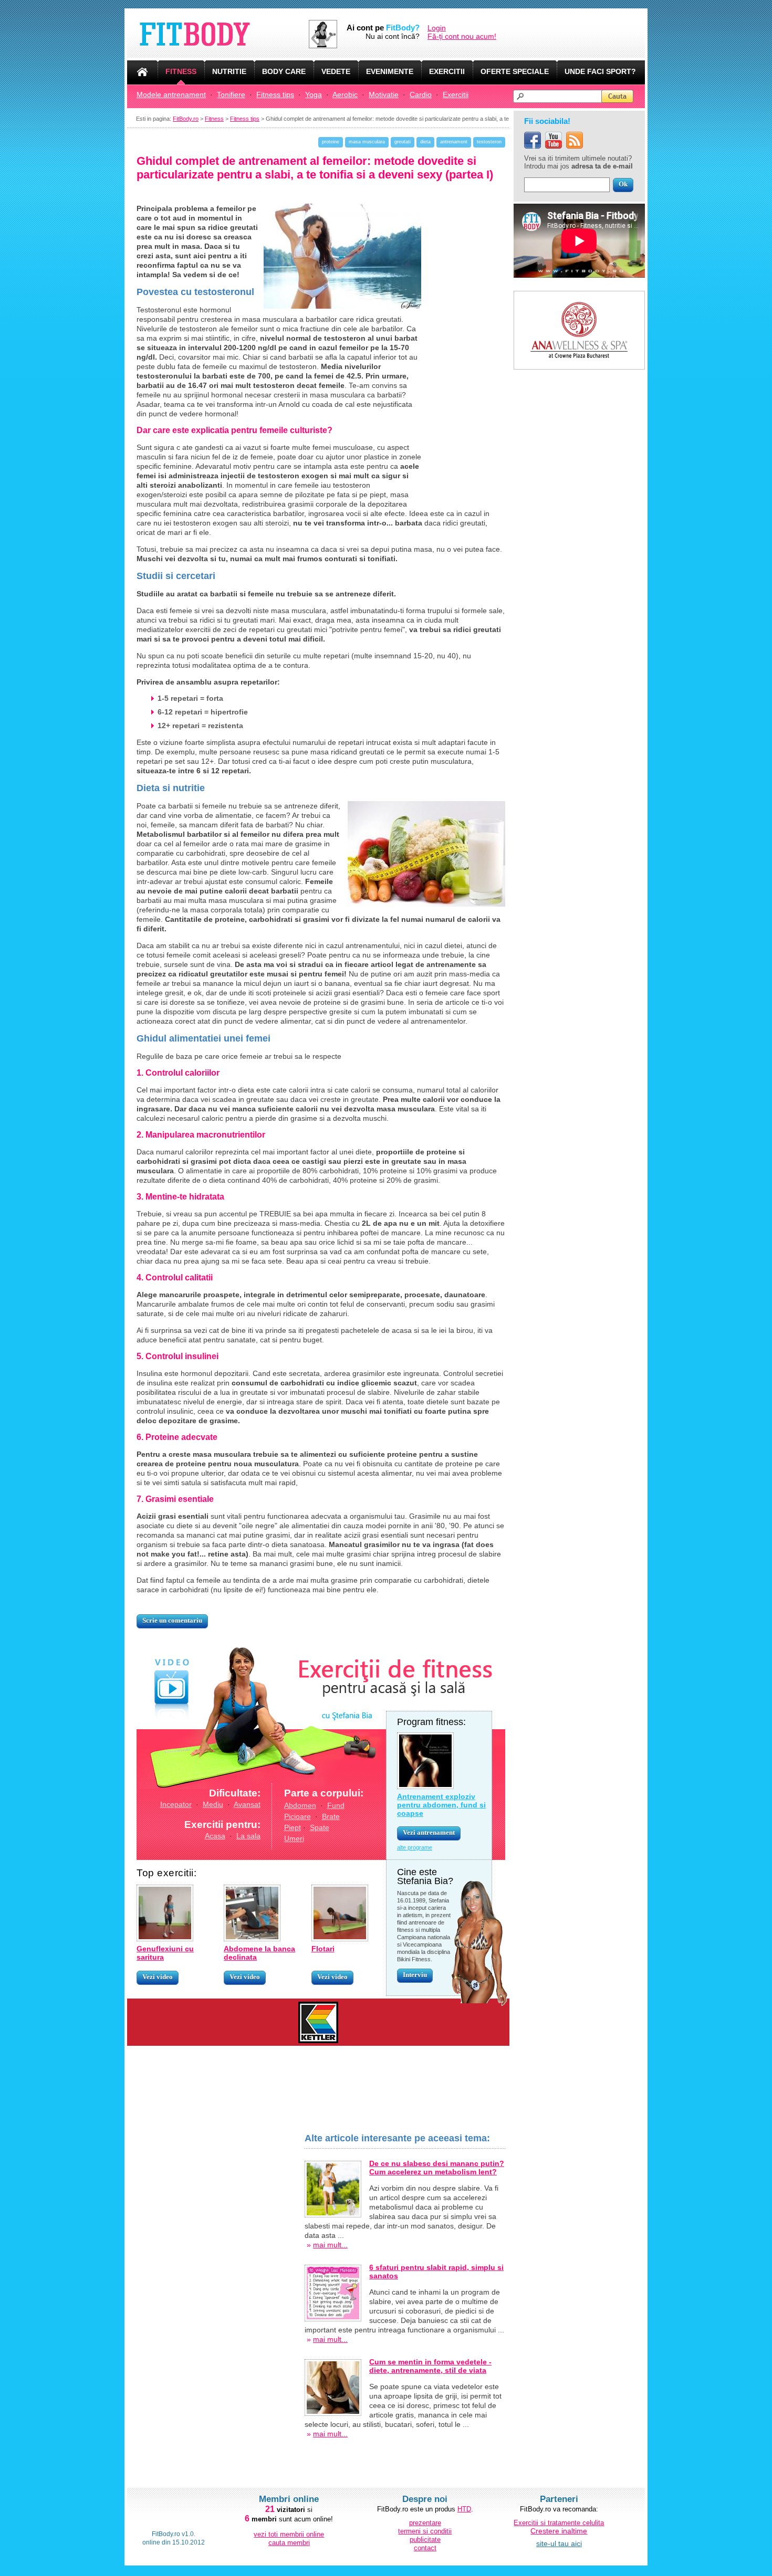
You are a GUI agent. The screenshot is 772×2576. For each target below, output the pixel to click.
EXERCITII (447, 71)
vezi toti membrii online (289, 2534)
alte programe (415, 1847)
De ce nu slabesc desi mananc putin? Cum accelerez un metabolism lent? (437, 2168)
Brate (331, 1816)
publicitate (425, 2540)
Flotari (323, 1949)
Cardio (421, 94)
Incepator (176, 1804)
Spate (320, 1827)
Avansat (247, 1804)
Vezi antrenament (429, 1832)
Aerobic (345, 94)
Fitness (214, 119)
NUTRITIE (229, 71)
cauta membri (289, 2543)
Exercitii (456, 94)
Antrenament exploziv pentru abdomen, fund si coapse (441, 1805)
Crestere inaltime (559, 2531)
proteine (331, 142)
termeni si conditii (425, 2531)
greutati (403, 142)
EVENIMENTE (390, 71)
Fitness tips (275, 94)
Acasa (215, 1836)
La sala (248, 1836)
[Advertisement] (215, 2290)
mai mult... (330, 2245)
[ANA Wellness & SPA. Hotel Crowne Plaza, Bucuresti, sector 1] (579, 295)
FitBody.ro (186, 119)
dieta (425, 142)
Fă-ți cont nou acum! (462, 36)
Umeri (294, 1838)
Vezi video (158, 1977)
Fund (336, 1805)
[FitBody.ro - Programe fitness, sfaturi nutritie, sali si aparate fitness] (218, 34)
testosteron (489, 142)
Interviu (415, 1975)
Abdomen (300, 1805)
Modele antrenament (171, 94)
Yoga (314, 94)
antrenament (454, 142)
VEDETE (336, 71)
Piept (293, 1827)
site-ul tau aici (559, 2543)
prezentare (425, 2523)
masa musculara (367, 142)
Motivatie (384, 94)
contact (425, 2548)
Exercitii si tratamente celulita (559, 2523)
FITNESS (181, 71)
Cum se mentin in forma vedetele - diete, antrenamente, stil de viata (430, 2366)
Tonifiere (231, 94)
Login (437, 28)
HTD (464, 2509)
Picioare (298, 1816)
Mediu (213, 1804)
